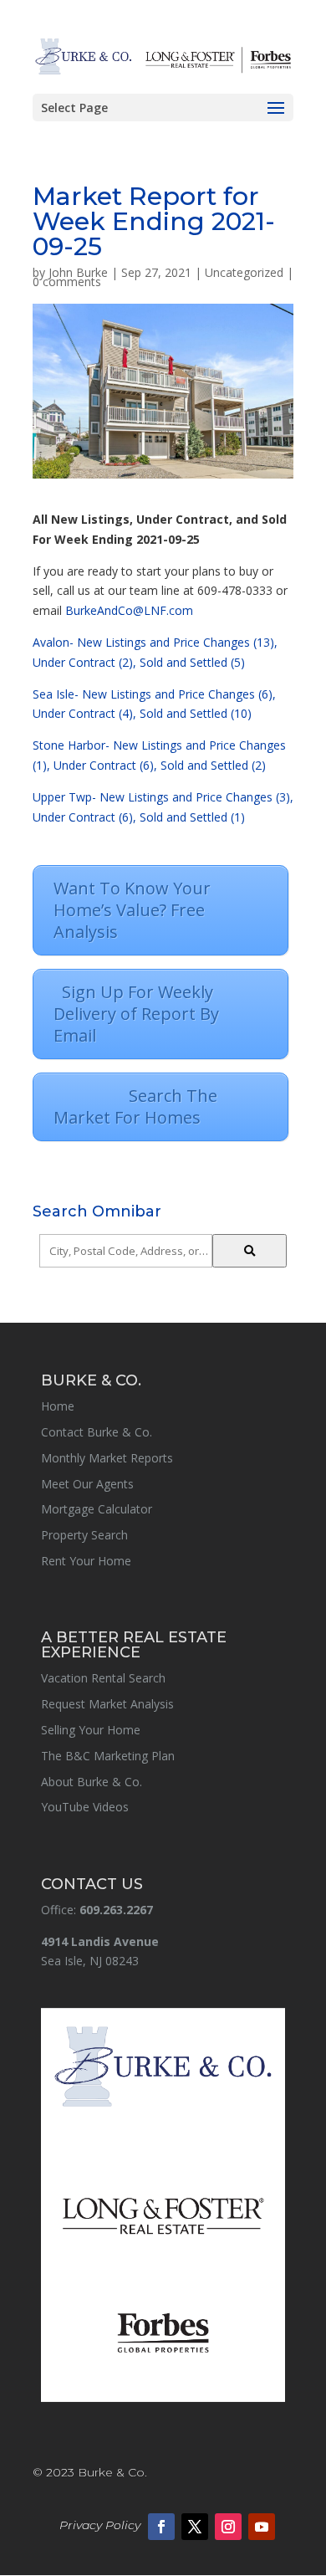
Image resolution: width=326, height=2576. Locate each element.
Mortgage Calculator (97, 1509)
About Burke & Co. (92, 1782)
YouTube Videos (85, 1807)
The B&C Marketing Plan (108, 1756)
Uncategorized (244, 272)
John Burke (78, 272)
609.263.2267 (116, 1910)
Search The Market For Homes (158, 1106)
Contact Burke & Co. (97, 1432)
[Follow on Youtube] (262, 2527)
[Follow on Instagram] (228, 2527)
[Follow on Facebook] (161, 2527)
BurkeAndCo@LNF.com (129, 610)
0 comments (67, 282)
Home (58, 1406)
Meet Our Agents (87, 1484)
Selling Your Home (91, 1730)
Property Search (84, 1535)
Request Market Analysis (107, 1704)
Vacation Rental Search (103, 1678)
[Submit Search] (250, 1251)
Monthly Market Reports (107, 1458)
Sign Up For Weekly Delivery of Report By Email (136, 1014)
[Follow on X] (195, 2527)
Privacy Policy (100, 2525)
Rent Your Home (86, 1561)
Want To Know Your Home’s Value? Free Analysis (132, 910)
